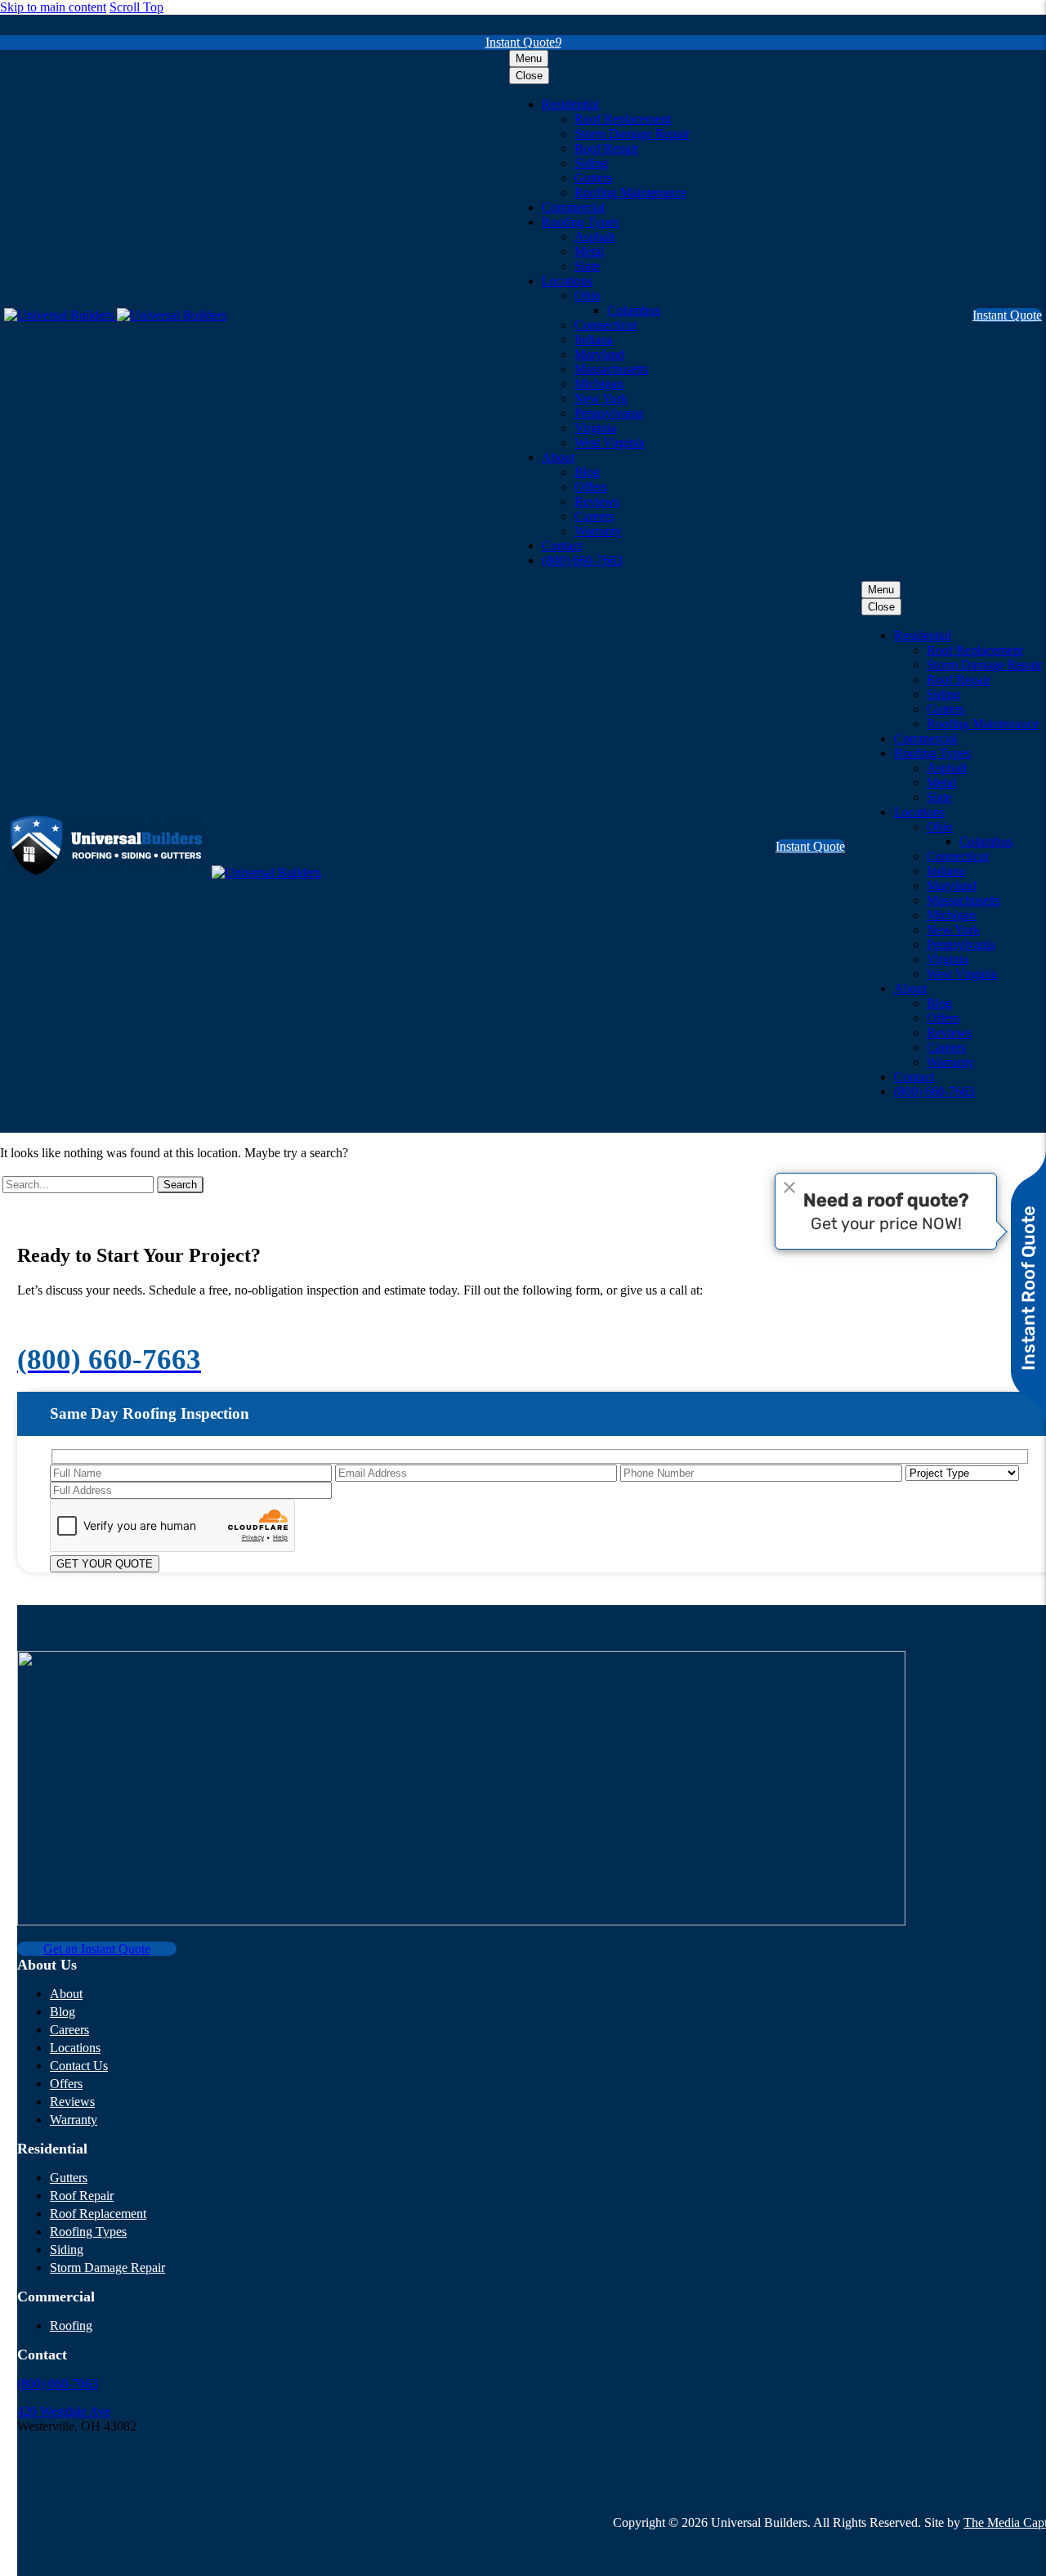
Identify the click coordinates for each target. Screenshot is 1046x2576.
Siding (591, 163)
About (558, 457)
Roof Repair (606, 148)
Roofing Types (580, 222)
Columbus (634, 310)
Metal (589, 251)
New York (601, 398)
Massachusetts (611, 369)
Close (529, 76)
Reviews (597, 501)
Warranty (598, 531)
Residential (570, 104)
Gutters (593, 178)
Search (180, 1185)
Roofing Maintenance (630, 192)
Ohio (588, 295)
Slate (587, 266)
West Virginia (610, 443)
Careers (594, 516)
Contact (562, 546)
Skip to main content (53, 7)
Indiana (594, 340)
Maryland (599, 354)
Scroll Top (136, 7)
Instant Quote (523, 42)
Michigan (599, 384)
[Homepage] (115, 315)
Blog (587, 472)
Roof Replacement (623, 119)
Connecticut (606, 325)
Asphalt (595, 237)
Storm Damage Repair (632, 134)
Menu (529, 58)
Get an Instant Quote (97, 1949)
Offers (591, 487)
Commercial (573, 207)
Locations (567, 281)
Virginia (595, 428)
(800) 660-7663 (582, 560)
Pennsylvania (609, 413)
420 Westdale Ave (64, 2411)
